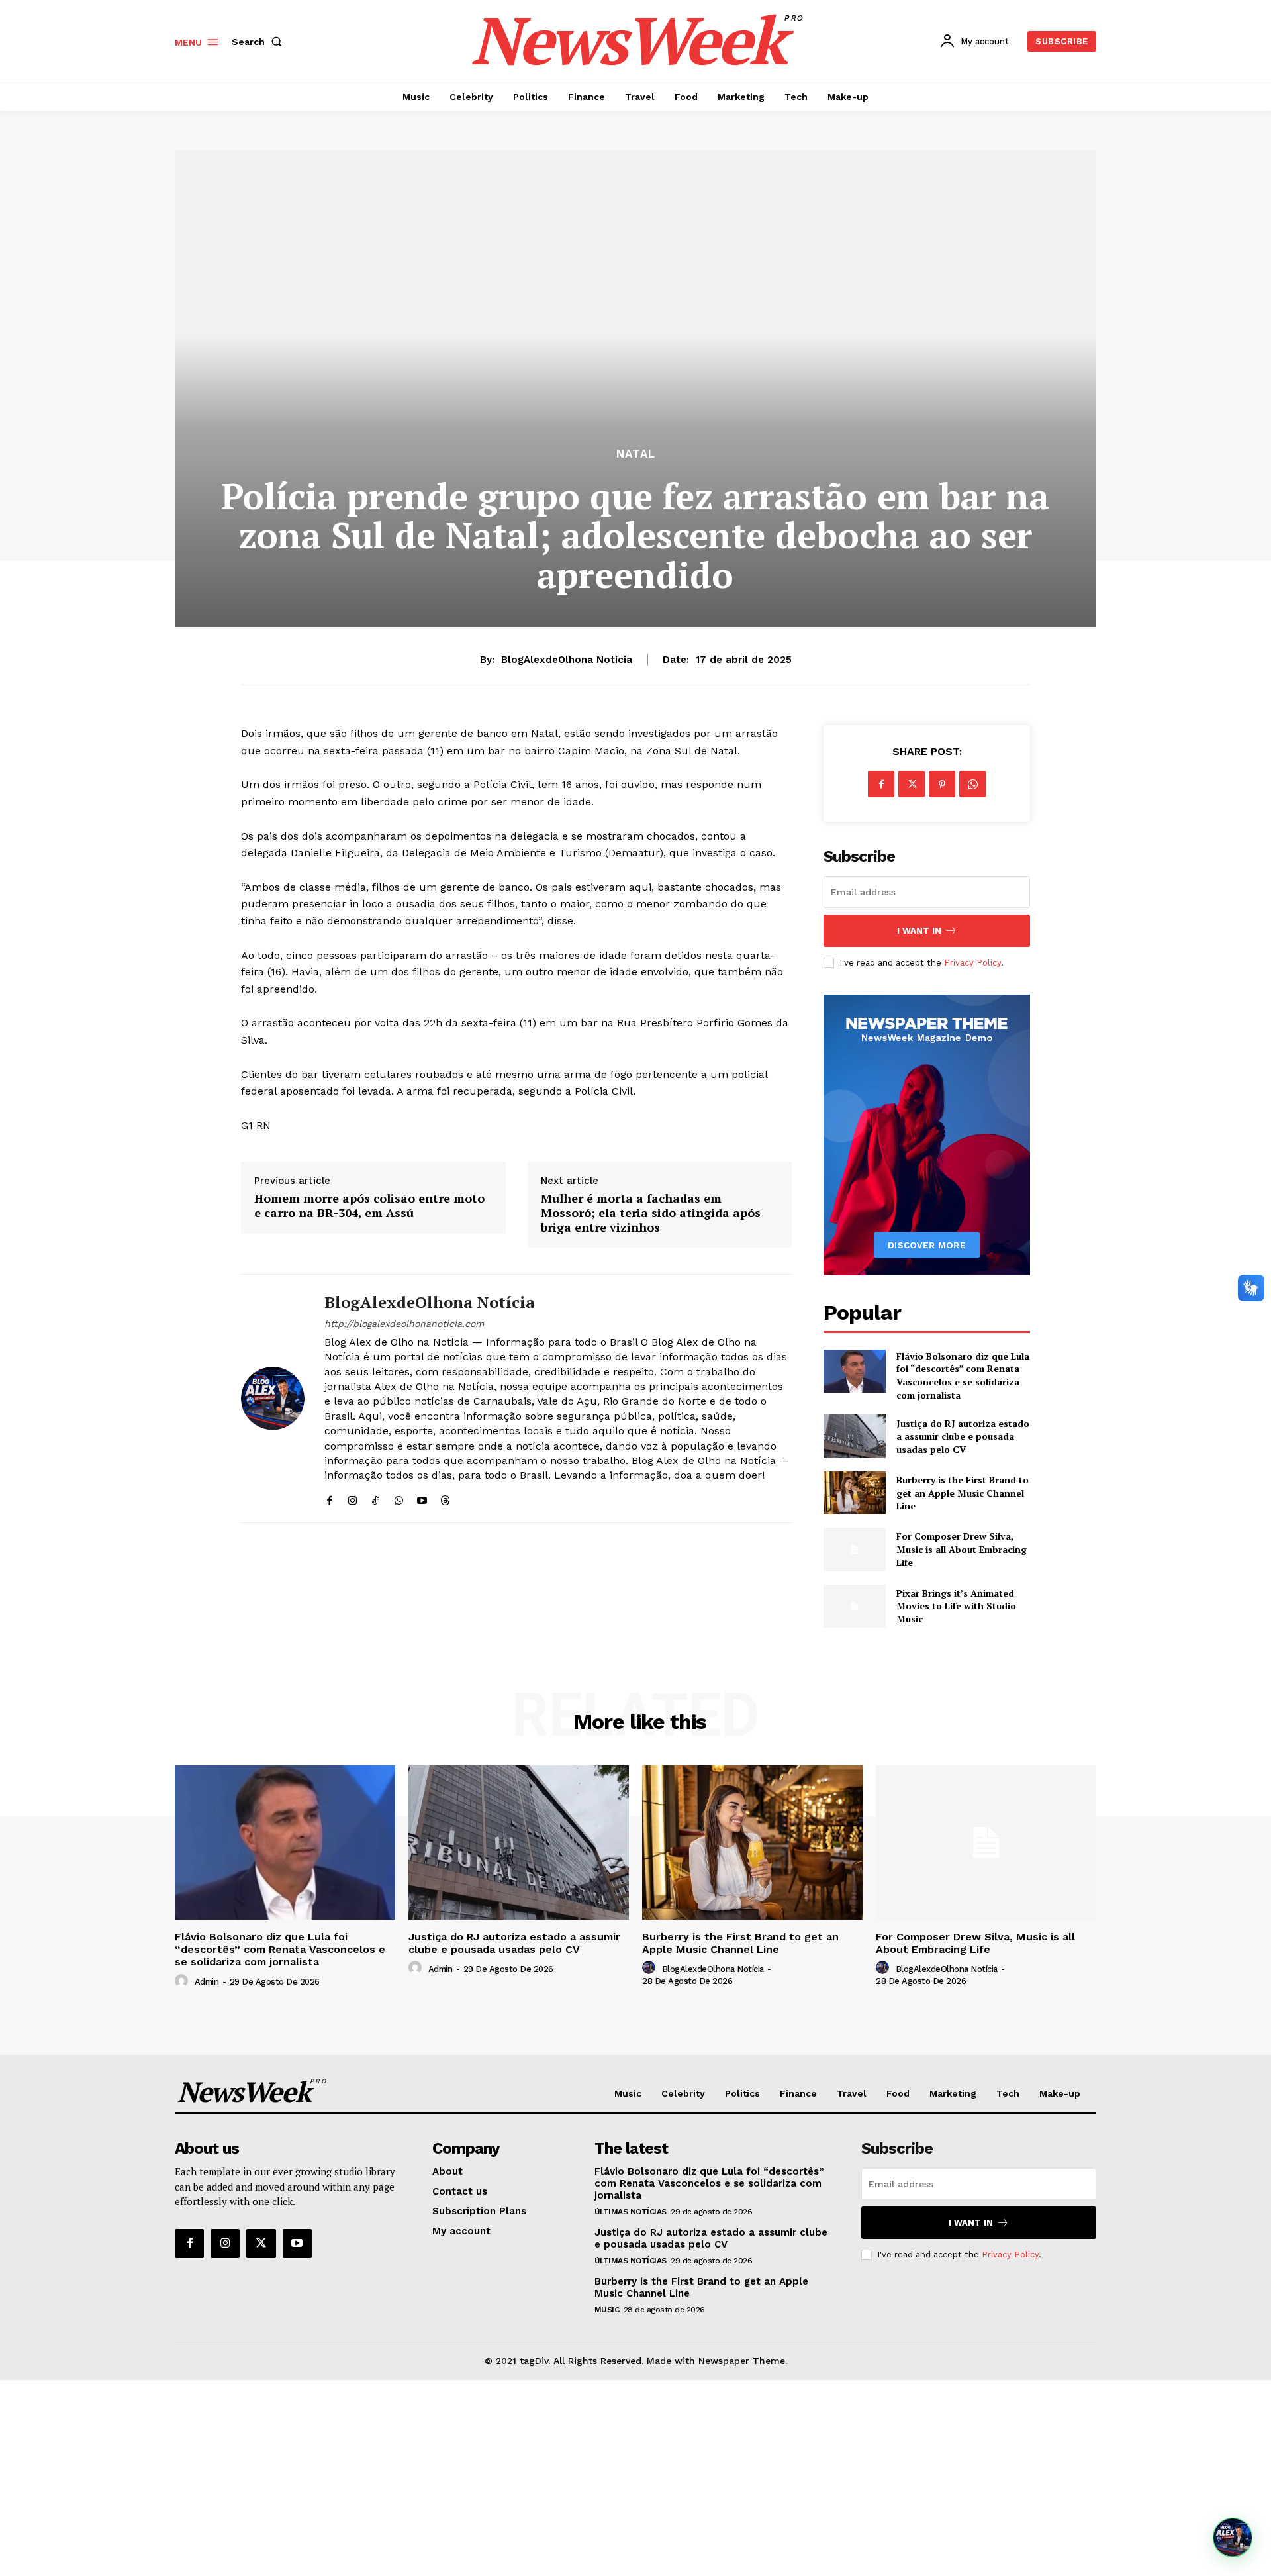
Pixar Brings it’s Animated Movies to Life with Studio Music (956, 1606)
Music (607, 2310)
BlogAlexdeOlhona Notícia (567, 660)
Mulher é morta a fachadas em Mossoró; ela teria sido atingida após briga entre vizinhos (651, 1213)
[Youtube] (422, 1498)
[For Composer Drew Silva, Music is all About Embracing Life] (854, 1549)
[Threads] (445, 1498)
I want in (919, 931)
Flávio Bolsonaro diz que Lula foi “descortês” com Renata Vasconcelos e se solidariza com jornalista (963, 1375)
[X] (912, 784)
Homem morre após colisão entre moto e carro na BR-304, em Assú (369, 1206)
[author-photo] (183, 1981)
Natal (636, 454)
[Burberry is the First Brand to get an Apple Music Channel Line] (854, 1493)
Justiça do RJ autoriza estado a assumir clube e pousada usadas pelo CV (963, 1436)
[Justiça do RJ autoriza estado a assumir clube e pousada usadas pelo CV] (854, 1436)
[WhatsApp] (399, 1498)
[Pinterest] (942, 784)
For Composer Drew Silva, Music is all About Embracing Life (962, 1549)
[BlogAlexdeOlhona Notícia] (273, 1399)
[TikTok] (376, 1498)
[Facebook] (329, 1498)
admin (207, 1982)
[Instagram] (353, 1498)
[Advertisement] (635, 2478)
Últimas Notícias (631, 2212)
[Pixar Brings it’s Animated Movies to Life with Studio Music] (854, 1606)
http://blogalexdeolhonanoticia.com (404, 1324)
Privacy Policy (972, 963)
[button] (259, 42)
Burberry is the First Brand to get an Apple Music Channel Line (963, 1493)
